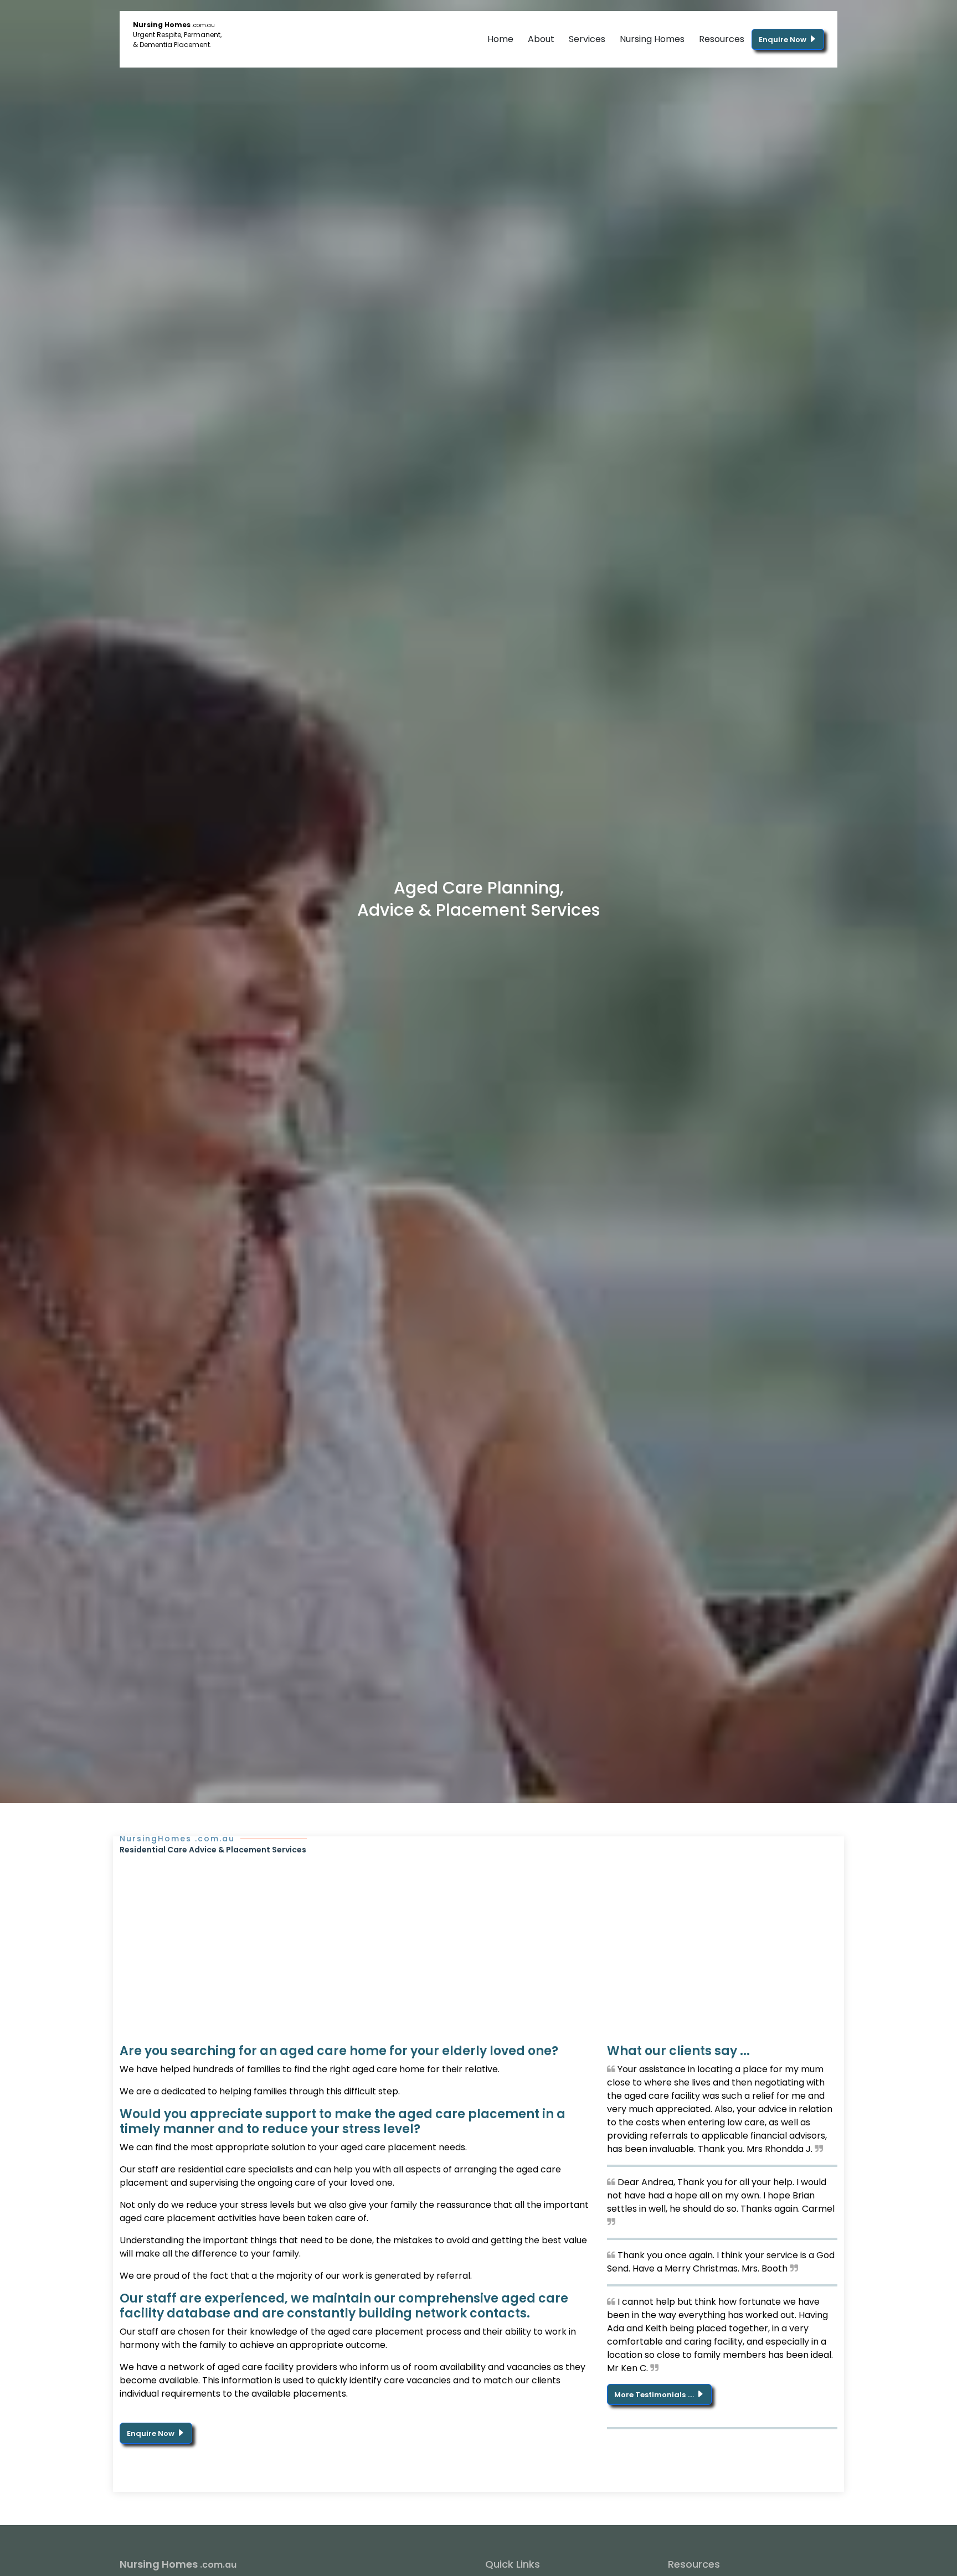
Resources (722, 39)
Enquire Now (783, 40)
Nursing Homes (652, 39)
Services (587, 39)
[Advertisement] (478, 1939)
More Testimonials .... (655, 2395)
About (541, 39)
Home (500, 39)
